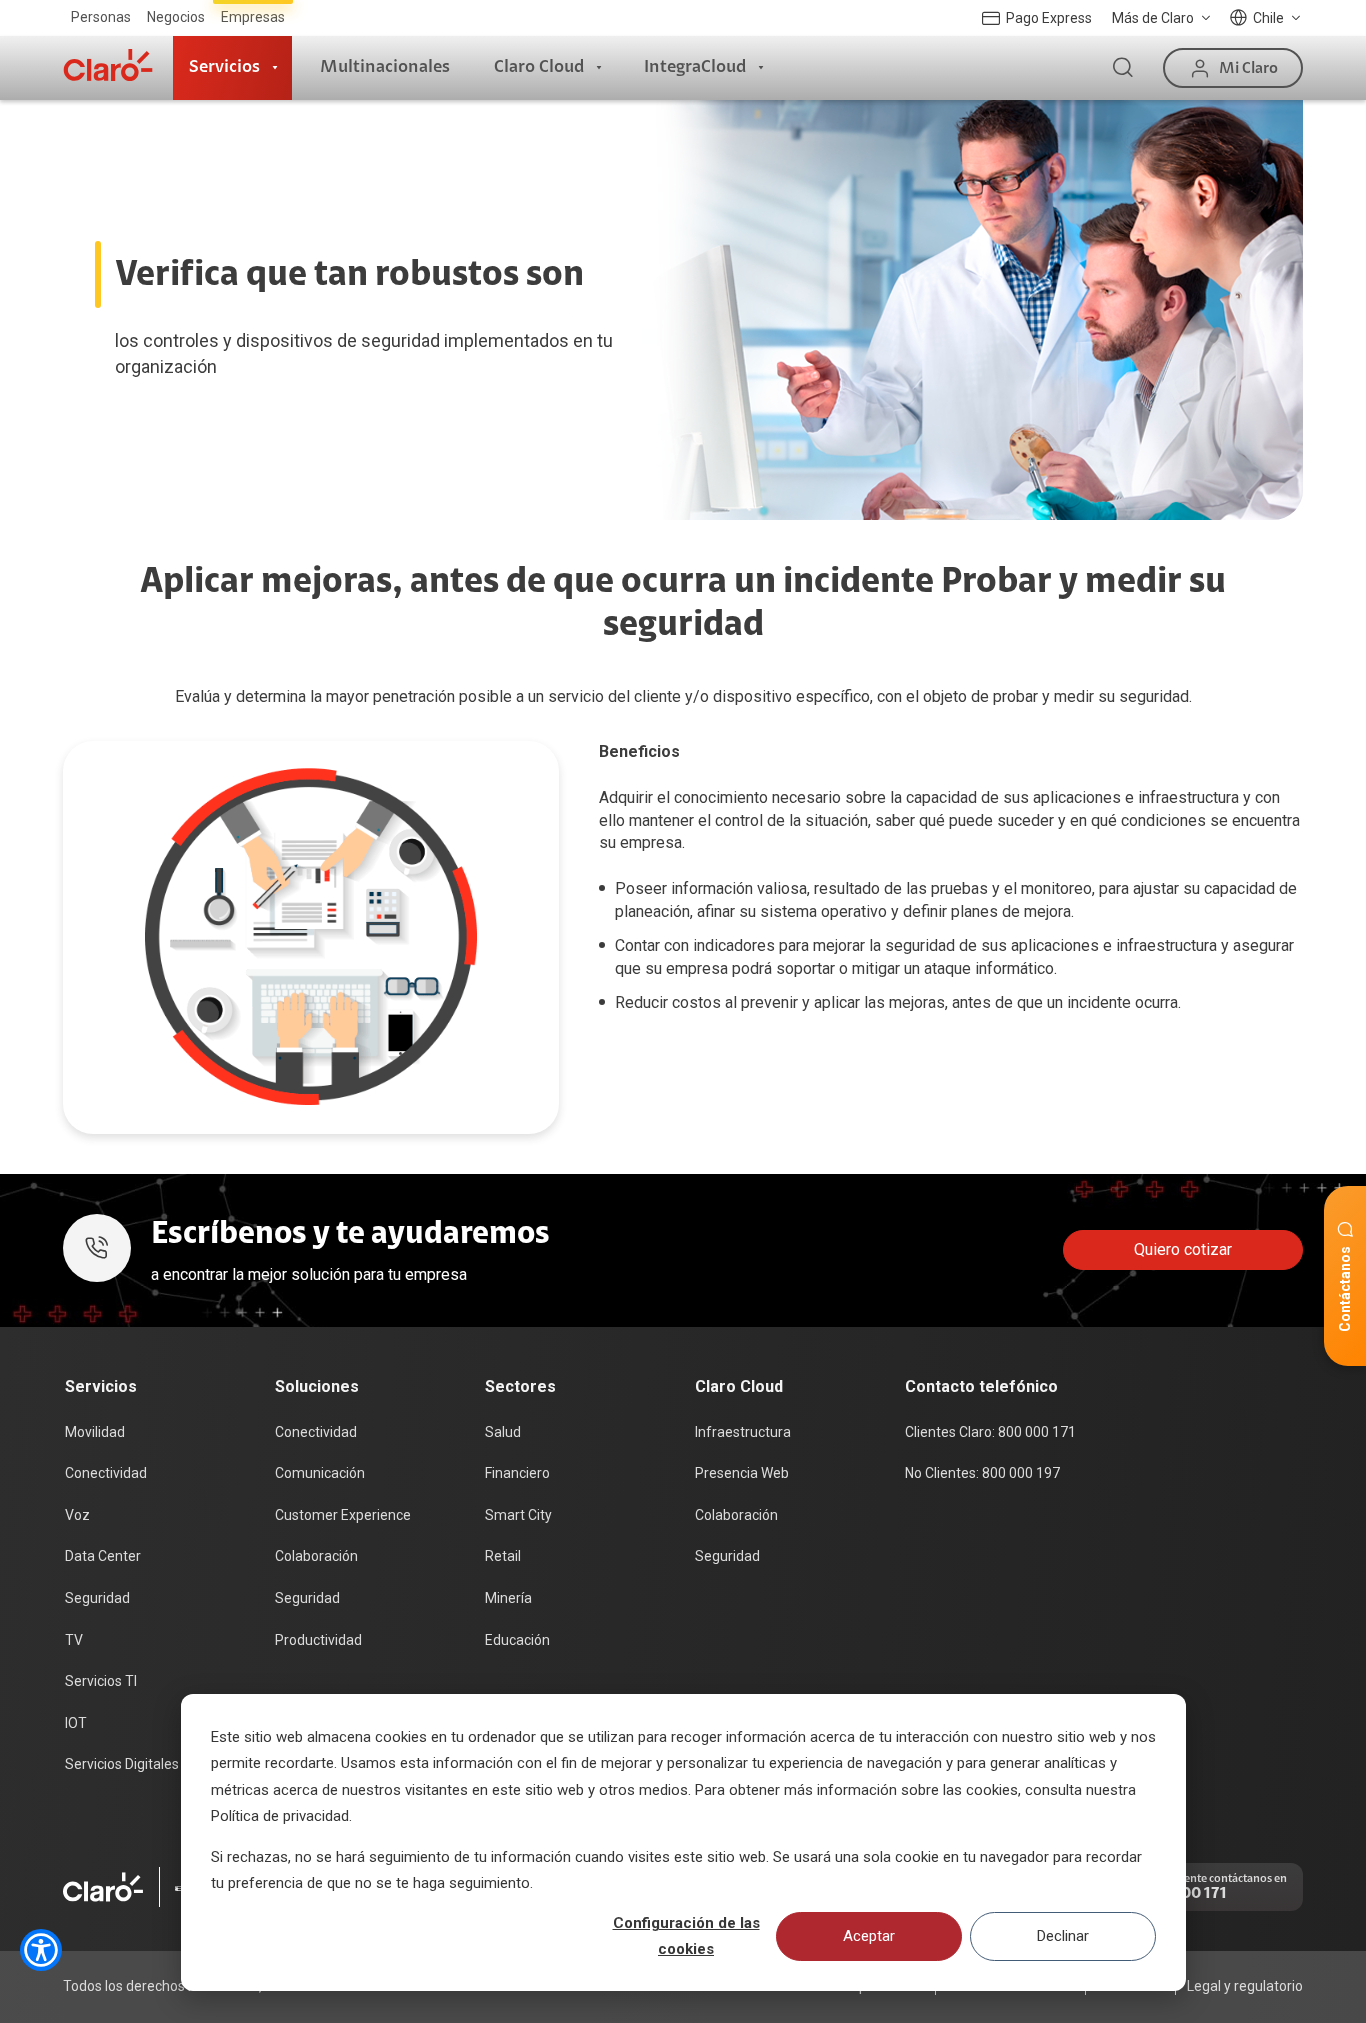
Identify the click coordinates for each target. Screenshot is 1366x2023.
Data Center (103, 1556)
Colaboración (316, 1556)
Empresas (253, 17)
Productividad (318, 1640)
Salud (503, 1432)
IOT (76, 1723)
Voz (77, 1515)
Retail (503, 1556)
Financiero (517, 1473)
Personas (101, 17)
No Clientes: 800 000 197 (982, 1473)
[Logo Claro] (108, 65)
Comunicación (320, 1473)
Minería (508, 1598)
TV (74, 1640)
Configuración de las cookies (686, 1936)
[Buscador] (1123, 68)
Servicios (224, 67)
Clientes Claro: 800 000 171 (990, 1432)
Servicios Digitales (122, 1764)
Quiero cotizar (1183, 1249)
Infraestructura (743, 1432)
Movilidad (95, 1432)
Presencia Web (742, 1473)
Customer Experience (343, 1515)
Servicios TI (101, 1681)
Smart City (518, 1515)
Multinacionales (385, 67)
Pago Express (1049, 18)
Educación (517, 1640)
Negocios (176, 17)
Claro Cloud (539, 67)
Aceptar (869, 1936)
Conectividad (106, 1473)
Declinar (1063, 1936)
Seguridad (97, 1598)
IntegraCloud (695, 67)
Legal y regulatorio (1245, 1986)
